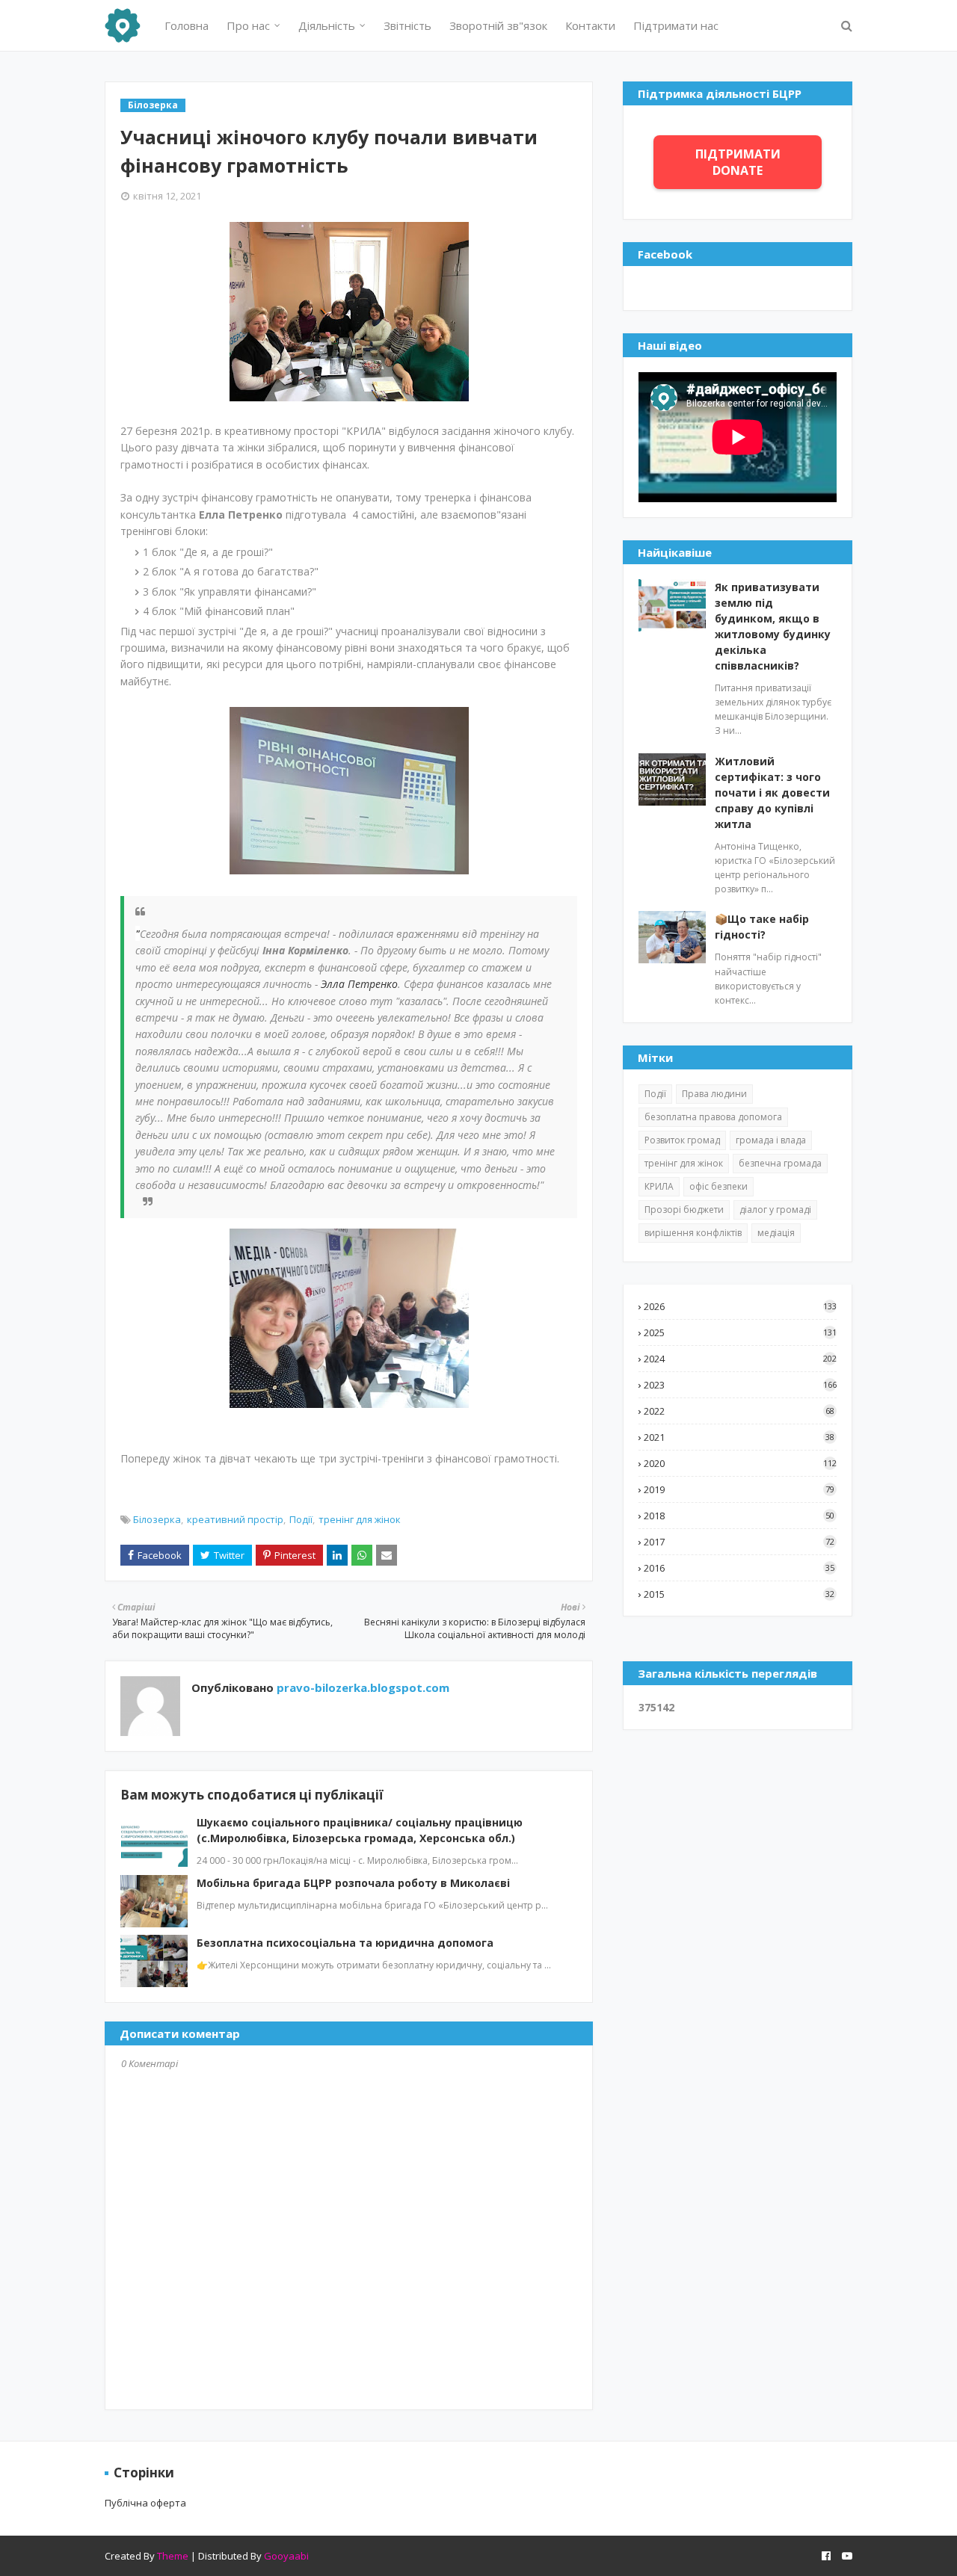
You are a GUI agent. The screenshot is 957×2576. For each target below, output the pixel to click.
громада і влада (771, 1140)
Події (301, 1519)
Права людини (714, 1094)
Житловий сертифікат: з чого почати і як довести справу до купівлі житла (772, 793)
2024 (740, 1359)
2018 (739, 1516)
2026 (740, 1306)
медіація (776, 1233)
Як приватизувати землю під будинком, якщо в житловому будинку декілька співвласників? (773, 626)
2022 (739, 1411)
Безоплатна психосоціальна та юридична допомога (345, 1943)
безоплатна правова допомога (713, 1117)
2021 (739, 1437)
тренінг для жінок (360, 1519)
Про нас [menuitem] (248, 25)
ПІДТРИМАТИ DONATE (738, 162)
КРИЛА (659, 1186)
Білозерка (157, 1519)
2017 (739, 1542)
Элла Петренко (359, 984)
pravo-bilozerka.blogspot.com (361, 1687)
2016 (739, 1568)
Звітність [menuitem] (407, 25)
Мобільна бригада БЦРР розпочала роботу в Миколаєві (353, 1883)
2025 (740, 1332)
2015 (739, 1594)
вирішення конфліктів (693, 1233)
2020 (740, 1463)
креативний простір (235, 1519)
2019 (739, 1489)
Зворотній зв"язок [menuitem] (498, 25)
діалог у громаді (775, 1210)
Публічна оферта (145, 2503)
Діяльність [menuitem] (327, 25)
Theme (173, 2556)
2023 (740, 1385)
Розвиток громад (682, 1140)
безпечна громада (780, 1163)
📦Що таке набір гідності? (762, 927)
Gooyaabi (286, 2556)
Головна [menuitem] (187, 25)
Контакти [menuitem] (590, 25)
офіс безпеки (718, 1186)
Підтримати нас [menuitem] (676, 25)
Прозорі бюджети (684, 1210)
